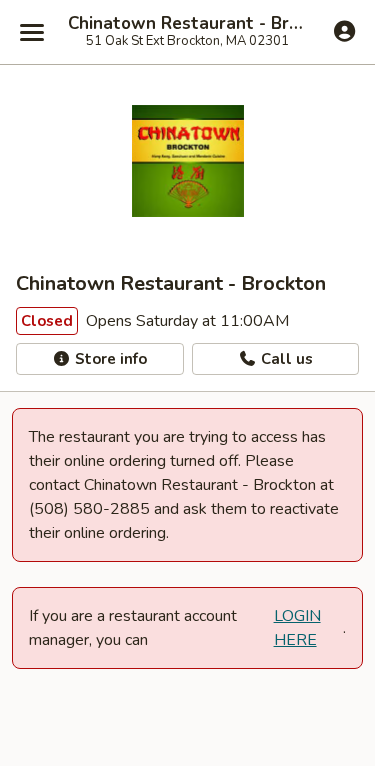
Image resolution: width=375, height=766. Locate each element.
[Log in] (344, 31)
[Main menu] (32, 32)
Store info (109, 359)
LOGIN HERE (297, 628)
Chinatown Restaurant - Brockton (187, 24)
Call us (285, 359)
